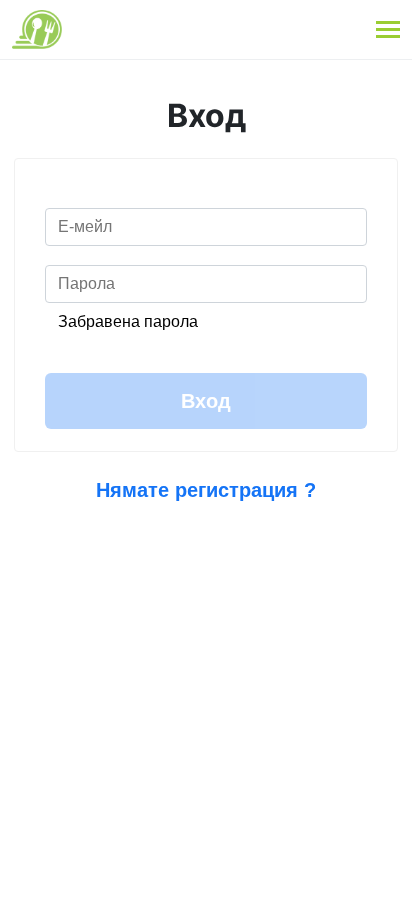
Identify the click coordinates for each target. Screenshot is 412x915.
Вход (206, 401)
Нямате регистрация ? (206, 490)
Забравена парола (128, 321)
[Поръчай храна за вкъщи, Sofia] (37, 29)
